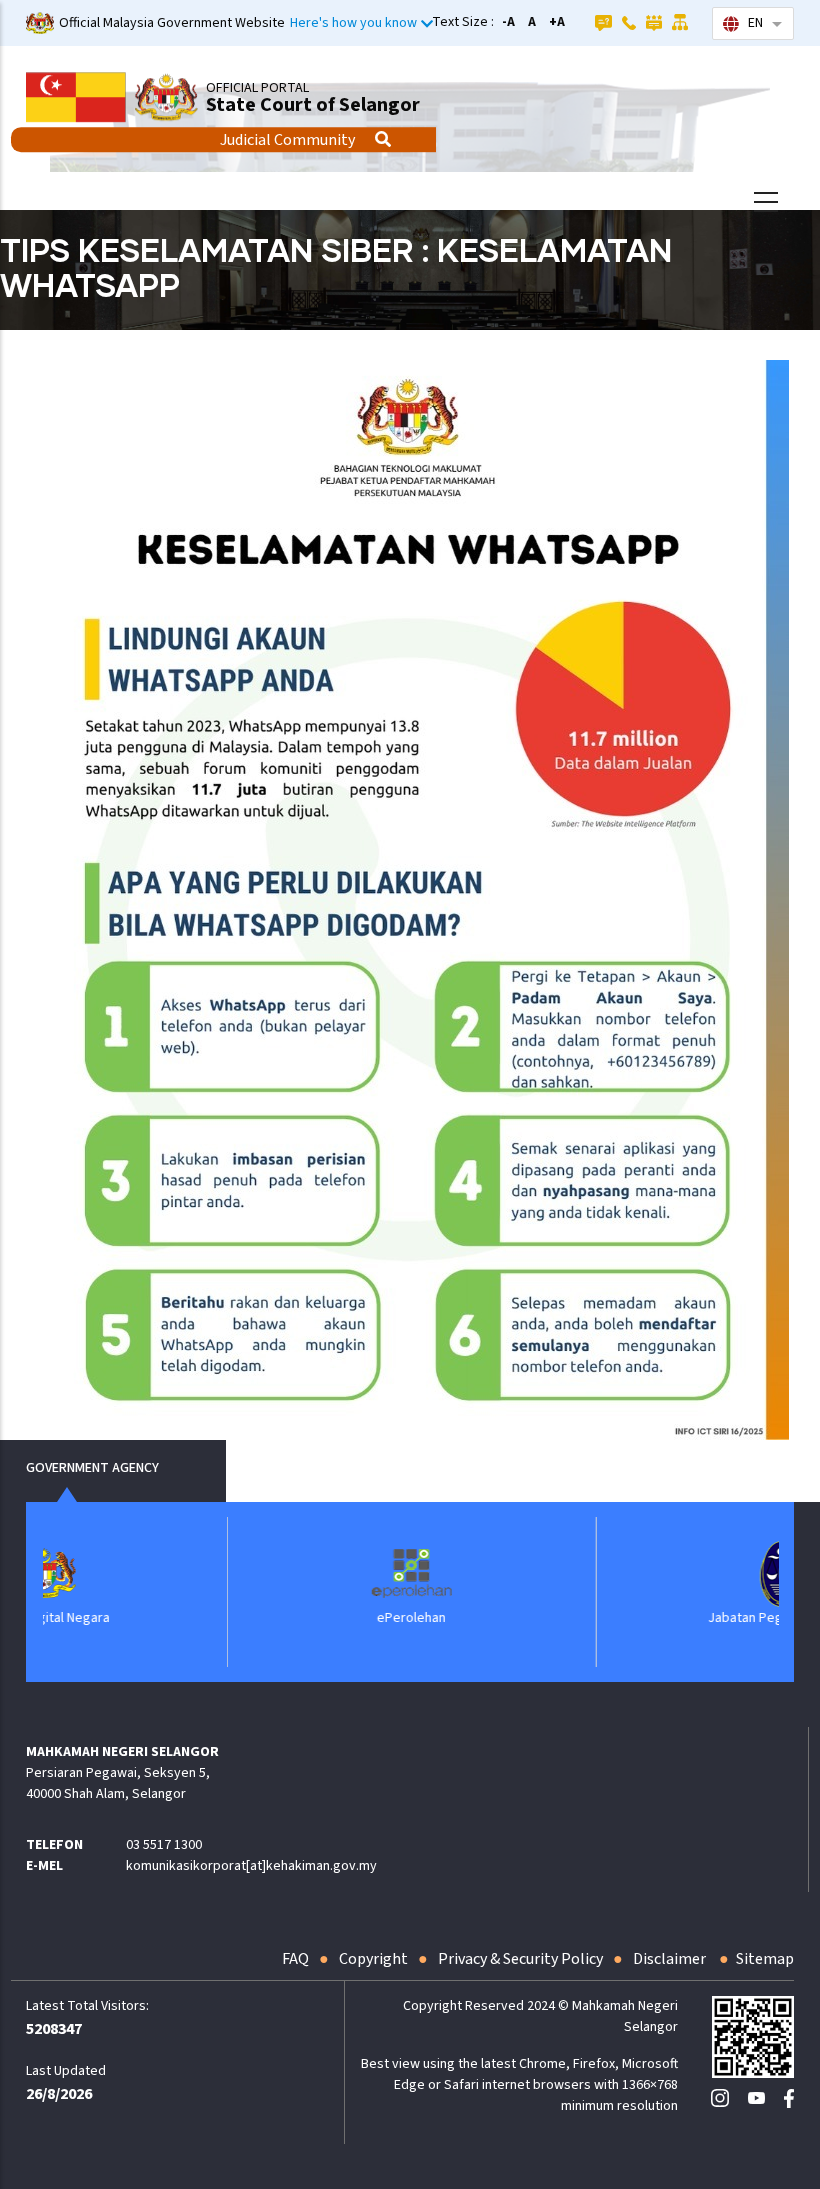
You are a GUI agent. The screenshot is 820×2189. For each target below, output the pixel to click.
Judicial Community (287, 140)
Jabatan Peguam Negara (629, 1618)
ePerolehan (260, 1618)
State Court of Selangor (313, 105)
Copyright (373, 1959)
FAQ (295, 1959)
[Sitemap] (680, 22)
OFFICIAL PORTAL (257, 88)
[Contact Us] (629, 22)
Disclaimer (671, 1959)
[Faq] (603, 22)
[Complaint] (654, 22)
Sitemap (765, 1959)
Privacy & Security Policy (520, 1959)
